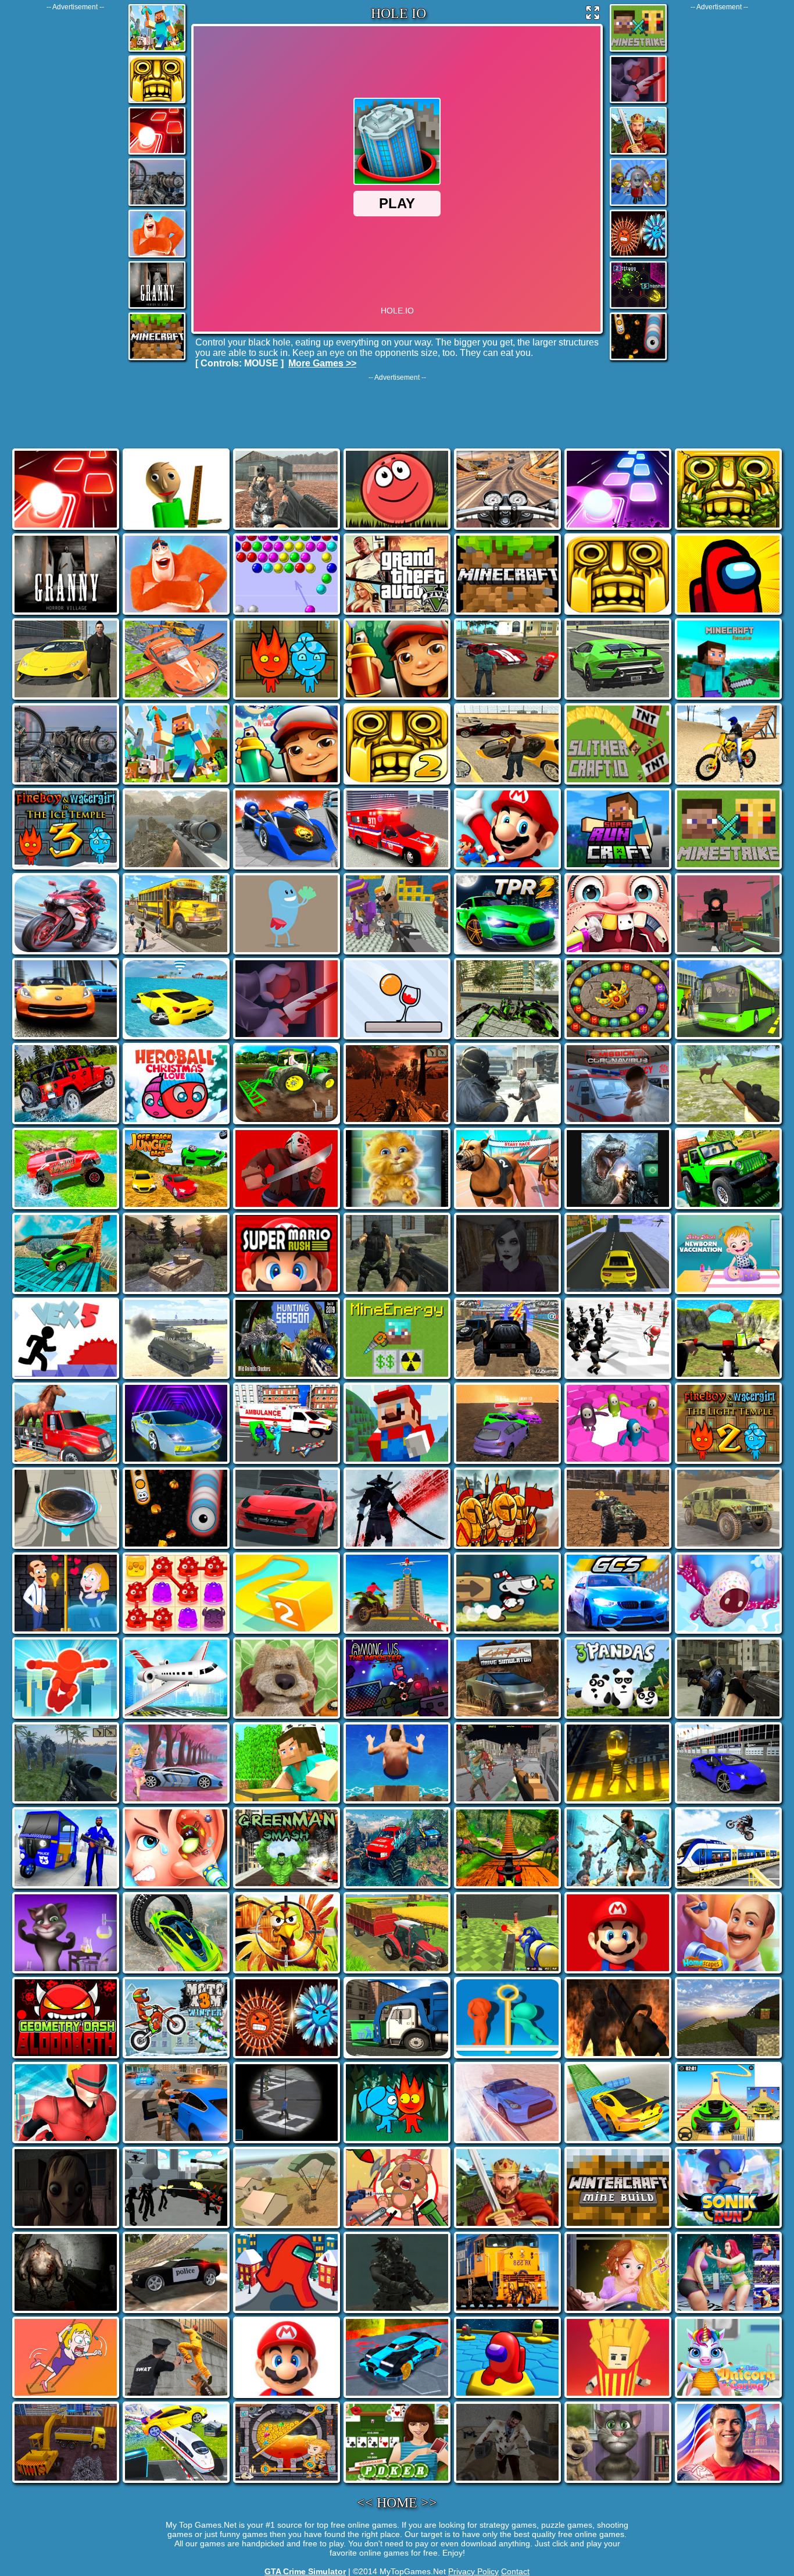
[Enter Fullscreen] (593, 15)
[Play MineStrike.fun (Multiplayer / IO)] (638, 51)
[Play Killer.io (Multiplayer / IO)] (638, 102)
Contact (515, 2571)
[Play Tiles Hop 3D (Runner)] (157, 154)
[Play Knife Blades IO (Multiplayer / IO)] (638, 256)
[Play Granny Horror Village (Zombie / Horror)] (157, 308)
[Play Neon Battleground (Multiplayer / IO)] (638, 308)
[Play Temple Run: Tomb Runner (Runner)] (157, 102)
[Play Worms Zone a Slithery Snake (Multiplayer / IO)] (638, 359)
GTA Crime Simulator (305, 2571)
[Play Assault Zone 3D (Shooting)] (157, 205)
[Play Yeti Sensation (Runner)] (157, 256)
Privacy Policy (473, 2571)
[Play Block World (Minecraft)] (157, 51)
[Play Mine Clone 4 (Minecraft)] (157, 359)
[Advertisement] (75, 186)
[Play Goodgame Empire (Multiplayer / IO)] (638, 154)
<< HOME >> (397, 2503)
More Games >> (322, 363)
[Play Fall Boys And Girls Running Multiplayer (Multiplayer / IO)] (638, 205)
